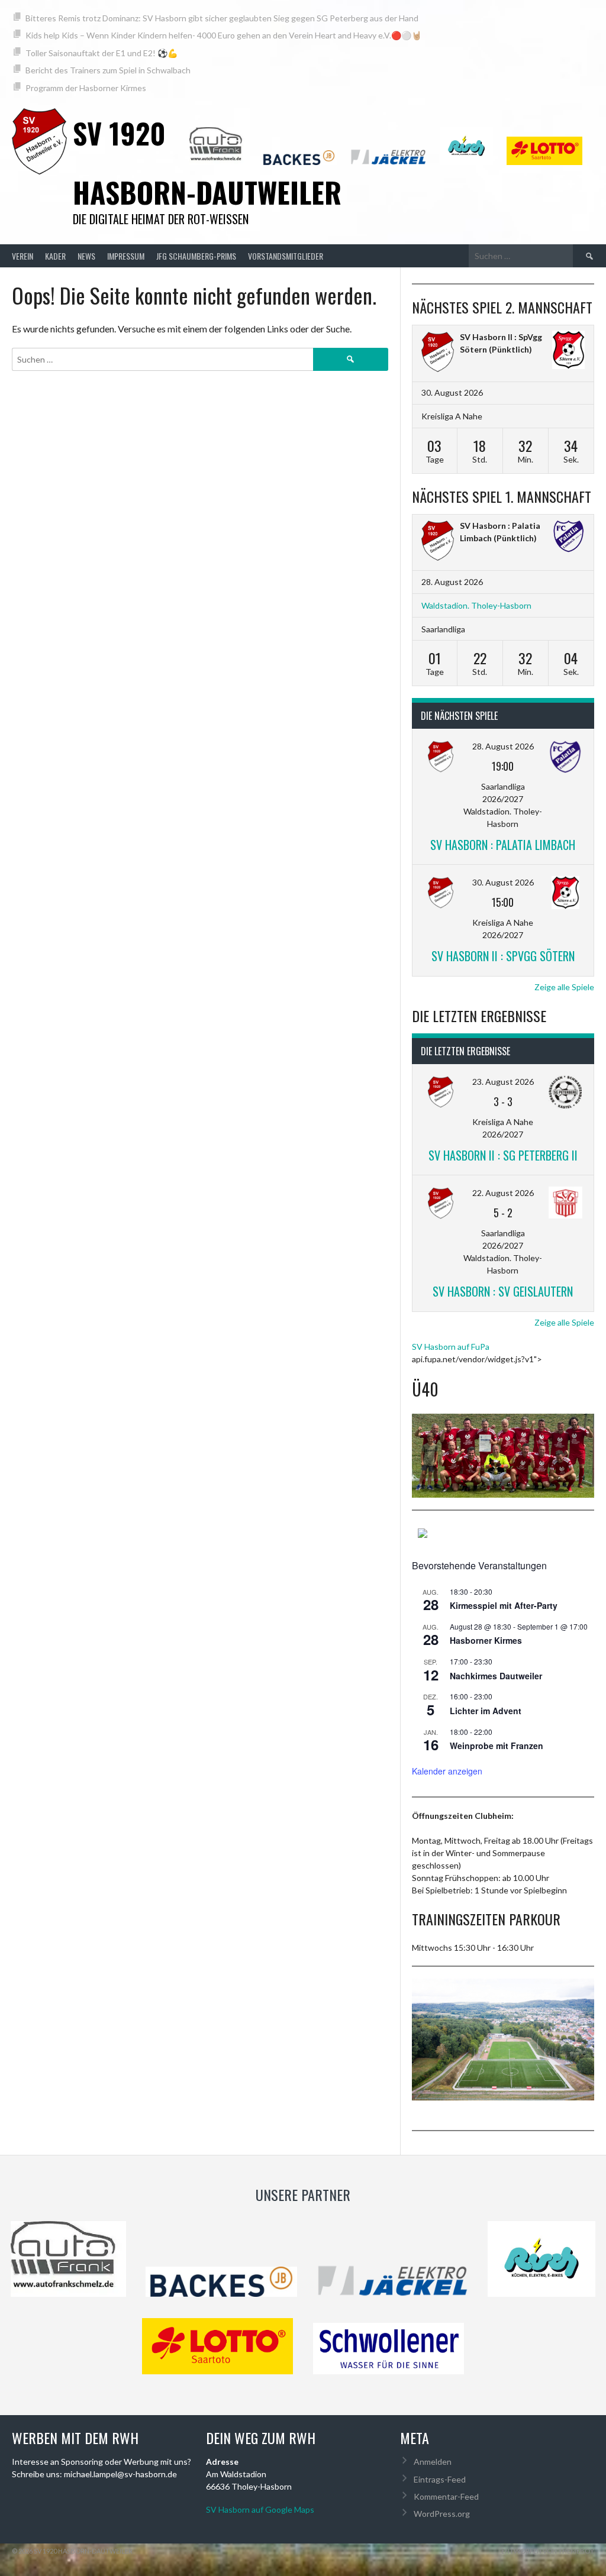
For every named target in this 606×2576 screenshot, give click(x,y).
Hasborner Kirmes (486, 1640)
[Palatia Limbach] (568, 537)
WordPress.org (442, 2514)
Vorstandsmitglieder (286, 256)
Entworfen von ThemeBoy (548, 2551)
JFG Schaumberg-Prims (196, 256)
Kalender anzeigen (447, 1771)
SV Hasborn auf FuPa (451, 1347)
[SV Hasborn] (438, 542)
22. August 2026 (503, 1193)
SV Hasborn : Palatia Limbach (503, 845)
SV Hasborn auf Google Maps (260, 2509)
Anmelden (433, 2462)
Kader (55, 256)
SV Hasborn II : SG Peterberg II (503, 1155)
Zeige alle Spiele (564, 987)
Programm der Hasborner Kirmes (86, 88)
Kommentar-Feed (446, 2496)
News (86, 256)
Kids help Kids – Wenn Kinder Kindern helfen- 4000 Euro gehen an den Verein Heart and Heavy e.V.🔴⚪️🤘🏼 (223, 35)
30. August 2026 (503, 882)
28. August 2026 (503, 746)
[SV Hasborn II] (438, 353)
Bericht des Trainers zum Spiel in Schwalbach (108, 70)
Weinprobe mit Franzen (497, 1746)
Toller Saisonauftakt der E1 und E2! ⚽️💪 (101, 53)
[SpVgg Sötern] (568, 351)
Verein (22, 256)
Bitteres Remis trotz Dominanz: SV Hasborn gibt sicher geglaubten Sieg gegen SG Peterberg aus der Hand (222, 18)
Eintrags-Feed (440, 2479)
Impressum (126, 256)
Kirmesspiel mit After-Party (504, 1605)
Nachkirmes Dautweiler (496, 1676)
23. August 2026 (503, 1082)
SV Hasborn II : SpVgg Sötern (503, 956)
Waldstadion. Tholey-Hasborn (476, 605)
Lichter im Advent (486, 1711)
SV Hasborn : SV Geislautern (503, 1291)
